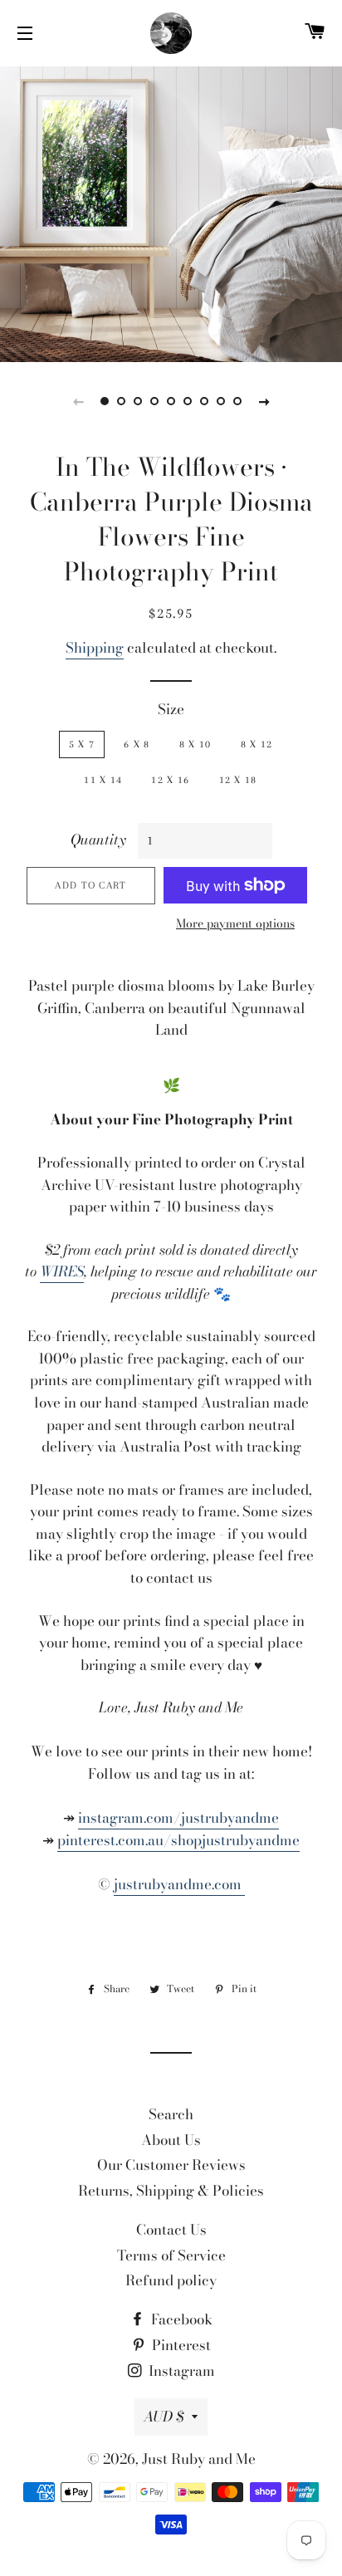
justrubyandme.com (179, 1884)
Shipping (95, 648)
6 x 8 (137, 744)
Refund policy (171, 2280)
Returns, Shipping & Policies (171, 2191)
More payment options (235, 924)
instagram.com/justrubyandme (178, 1818)
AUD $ (164, 2417)
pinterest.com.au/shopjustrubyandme (178, 1840)
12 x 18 (238, 780)
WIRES (62, 1271)
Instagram (180, 2371)
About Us (171, 2140)
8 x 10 (195, 744)
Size (171, 709)
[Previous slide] (78, 401)
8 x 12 (257, 744)
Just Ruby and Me (199, 2459)
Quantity (98, 840)
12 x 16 (170, 780)
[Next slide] (264, 401)
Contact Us (171, 2230)
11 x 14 (103, 780)
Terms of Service (171, 2255)
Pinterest (180, 2345)
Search (171, 2114)
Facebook (180, 2319)
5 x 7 (82, 744)
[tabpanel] (171, 212)
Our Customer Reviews (171, 2165)
